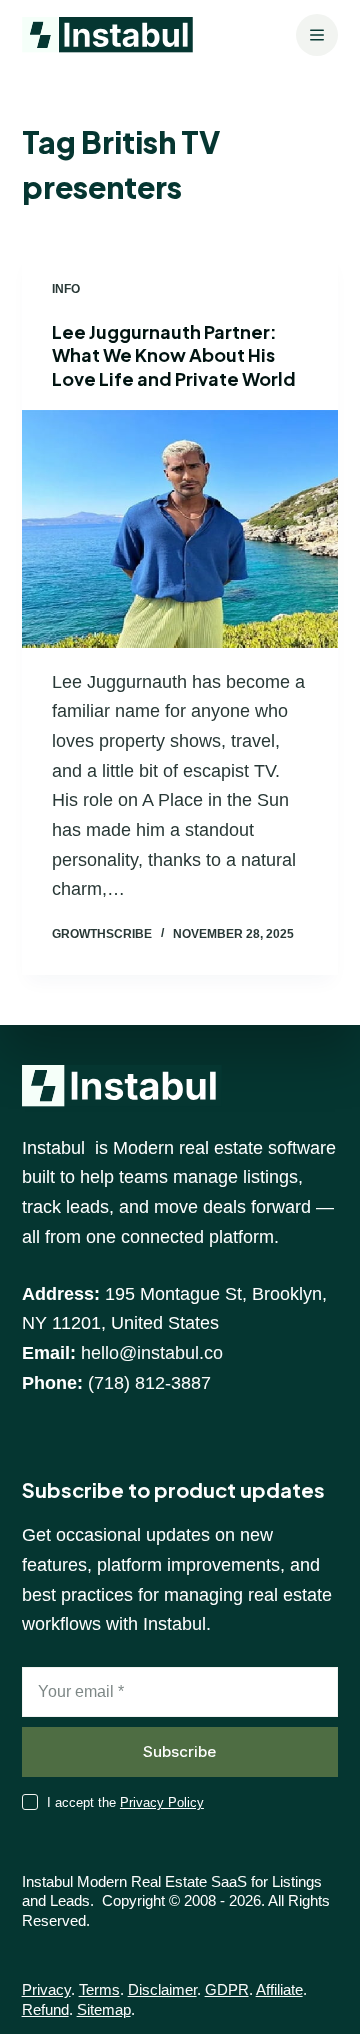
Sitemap (104, 2009)
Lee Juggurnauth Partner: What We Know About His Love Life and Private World (174, 355)
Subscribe (179, 1751)
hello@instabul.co (152, 1353)
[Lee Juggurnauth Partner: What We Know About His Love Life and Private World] (180, 529)
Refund (45, 2009)
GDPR (227, 1989)
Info (66, 289)
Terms (99, 1989)
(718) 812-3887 (149, 1383)
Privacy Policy (162, 1802)
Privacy (46, 1989)
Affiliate (279, 1989)
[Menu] (317, 35)
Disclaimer (162, 1989)
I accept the (125, 1802)
